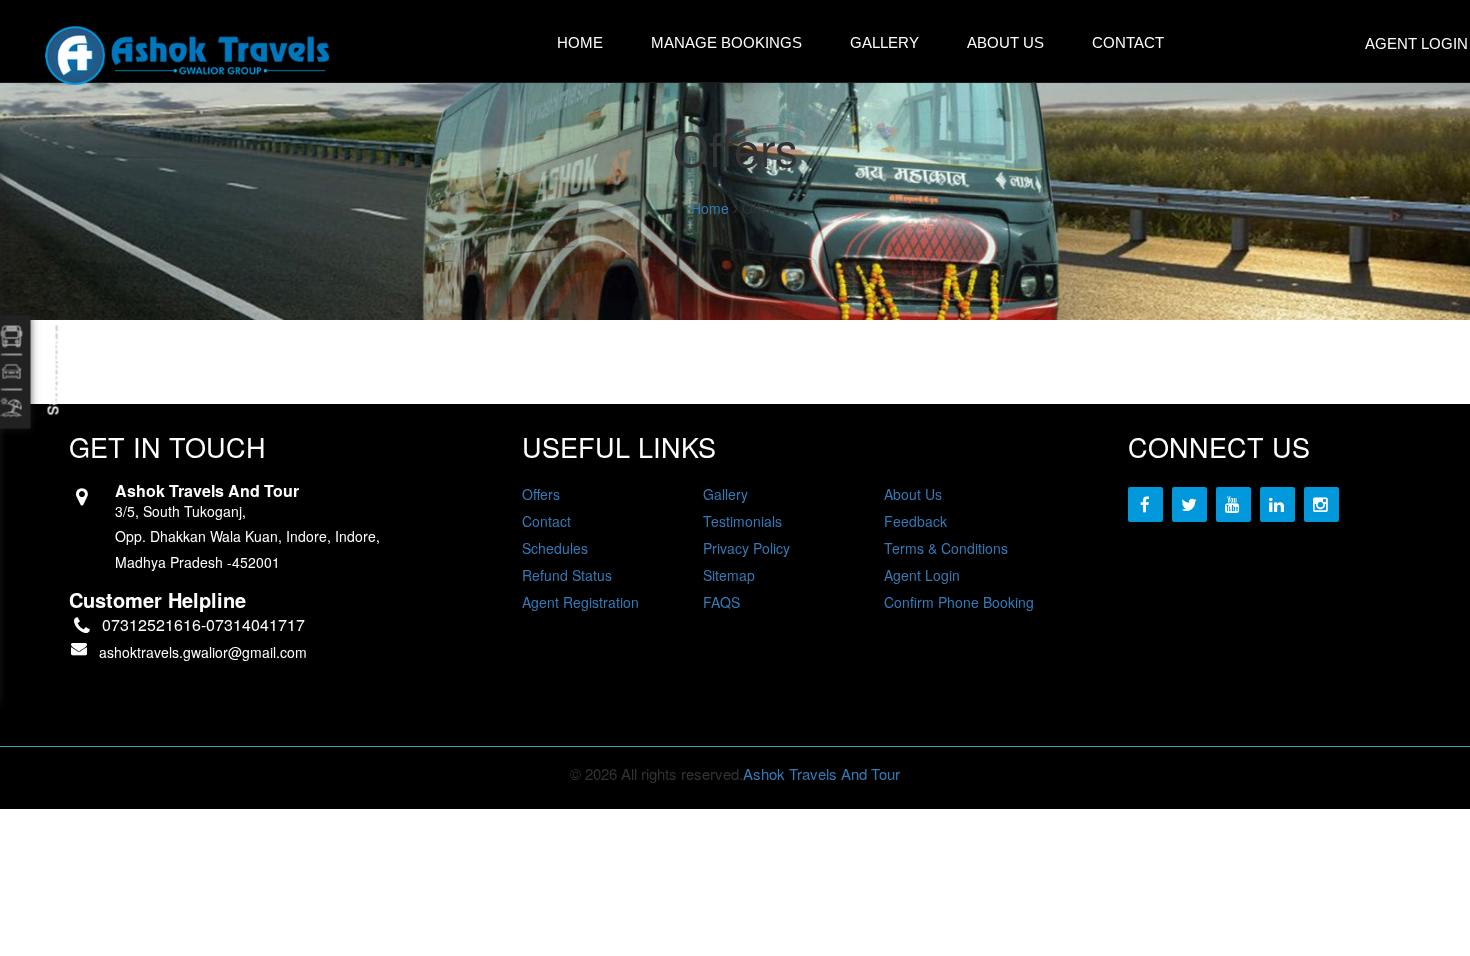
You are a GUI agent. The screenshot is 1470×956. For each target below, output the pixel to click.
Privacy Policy (746, 548)
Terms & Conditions (946, 548)
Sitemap (729, 575)
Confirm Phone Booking (959, 602)
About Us (1005, 42)
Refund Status (567, 575)
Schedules (555, 548)
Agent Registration (580, 602)
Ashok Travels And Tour (821, 773)
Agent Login (922, 575)
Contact (1128, 42)
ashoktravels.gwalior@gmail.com (203, 652)
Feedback (915, 521)
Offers (541, 494)
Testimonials (742, 521)
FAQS (721, 602)
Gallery (884, 42)
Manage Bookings (726, 42)
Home (580, 42)
